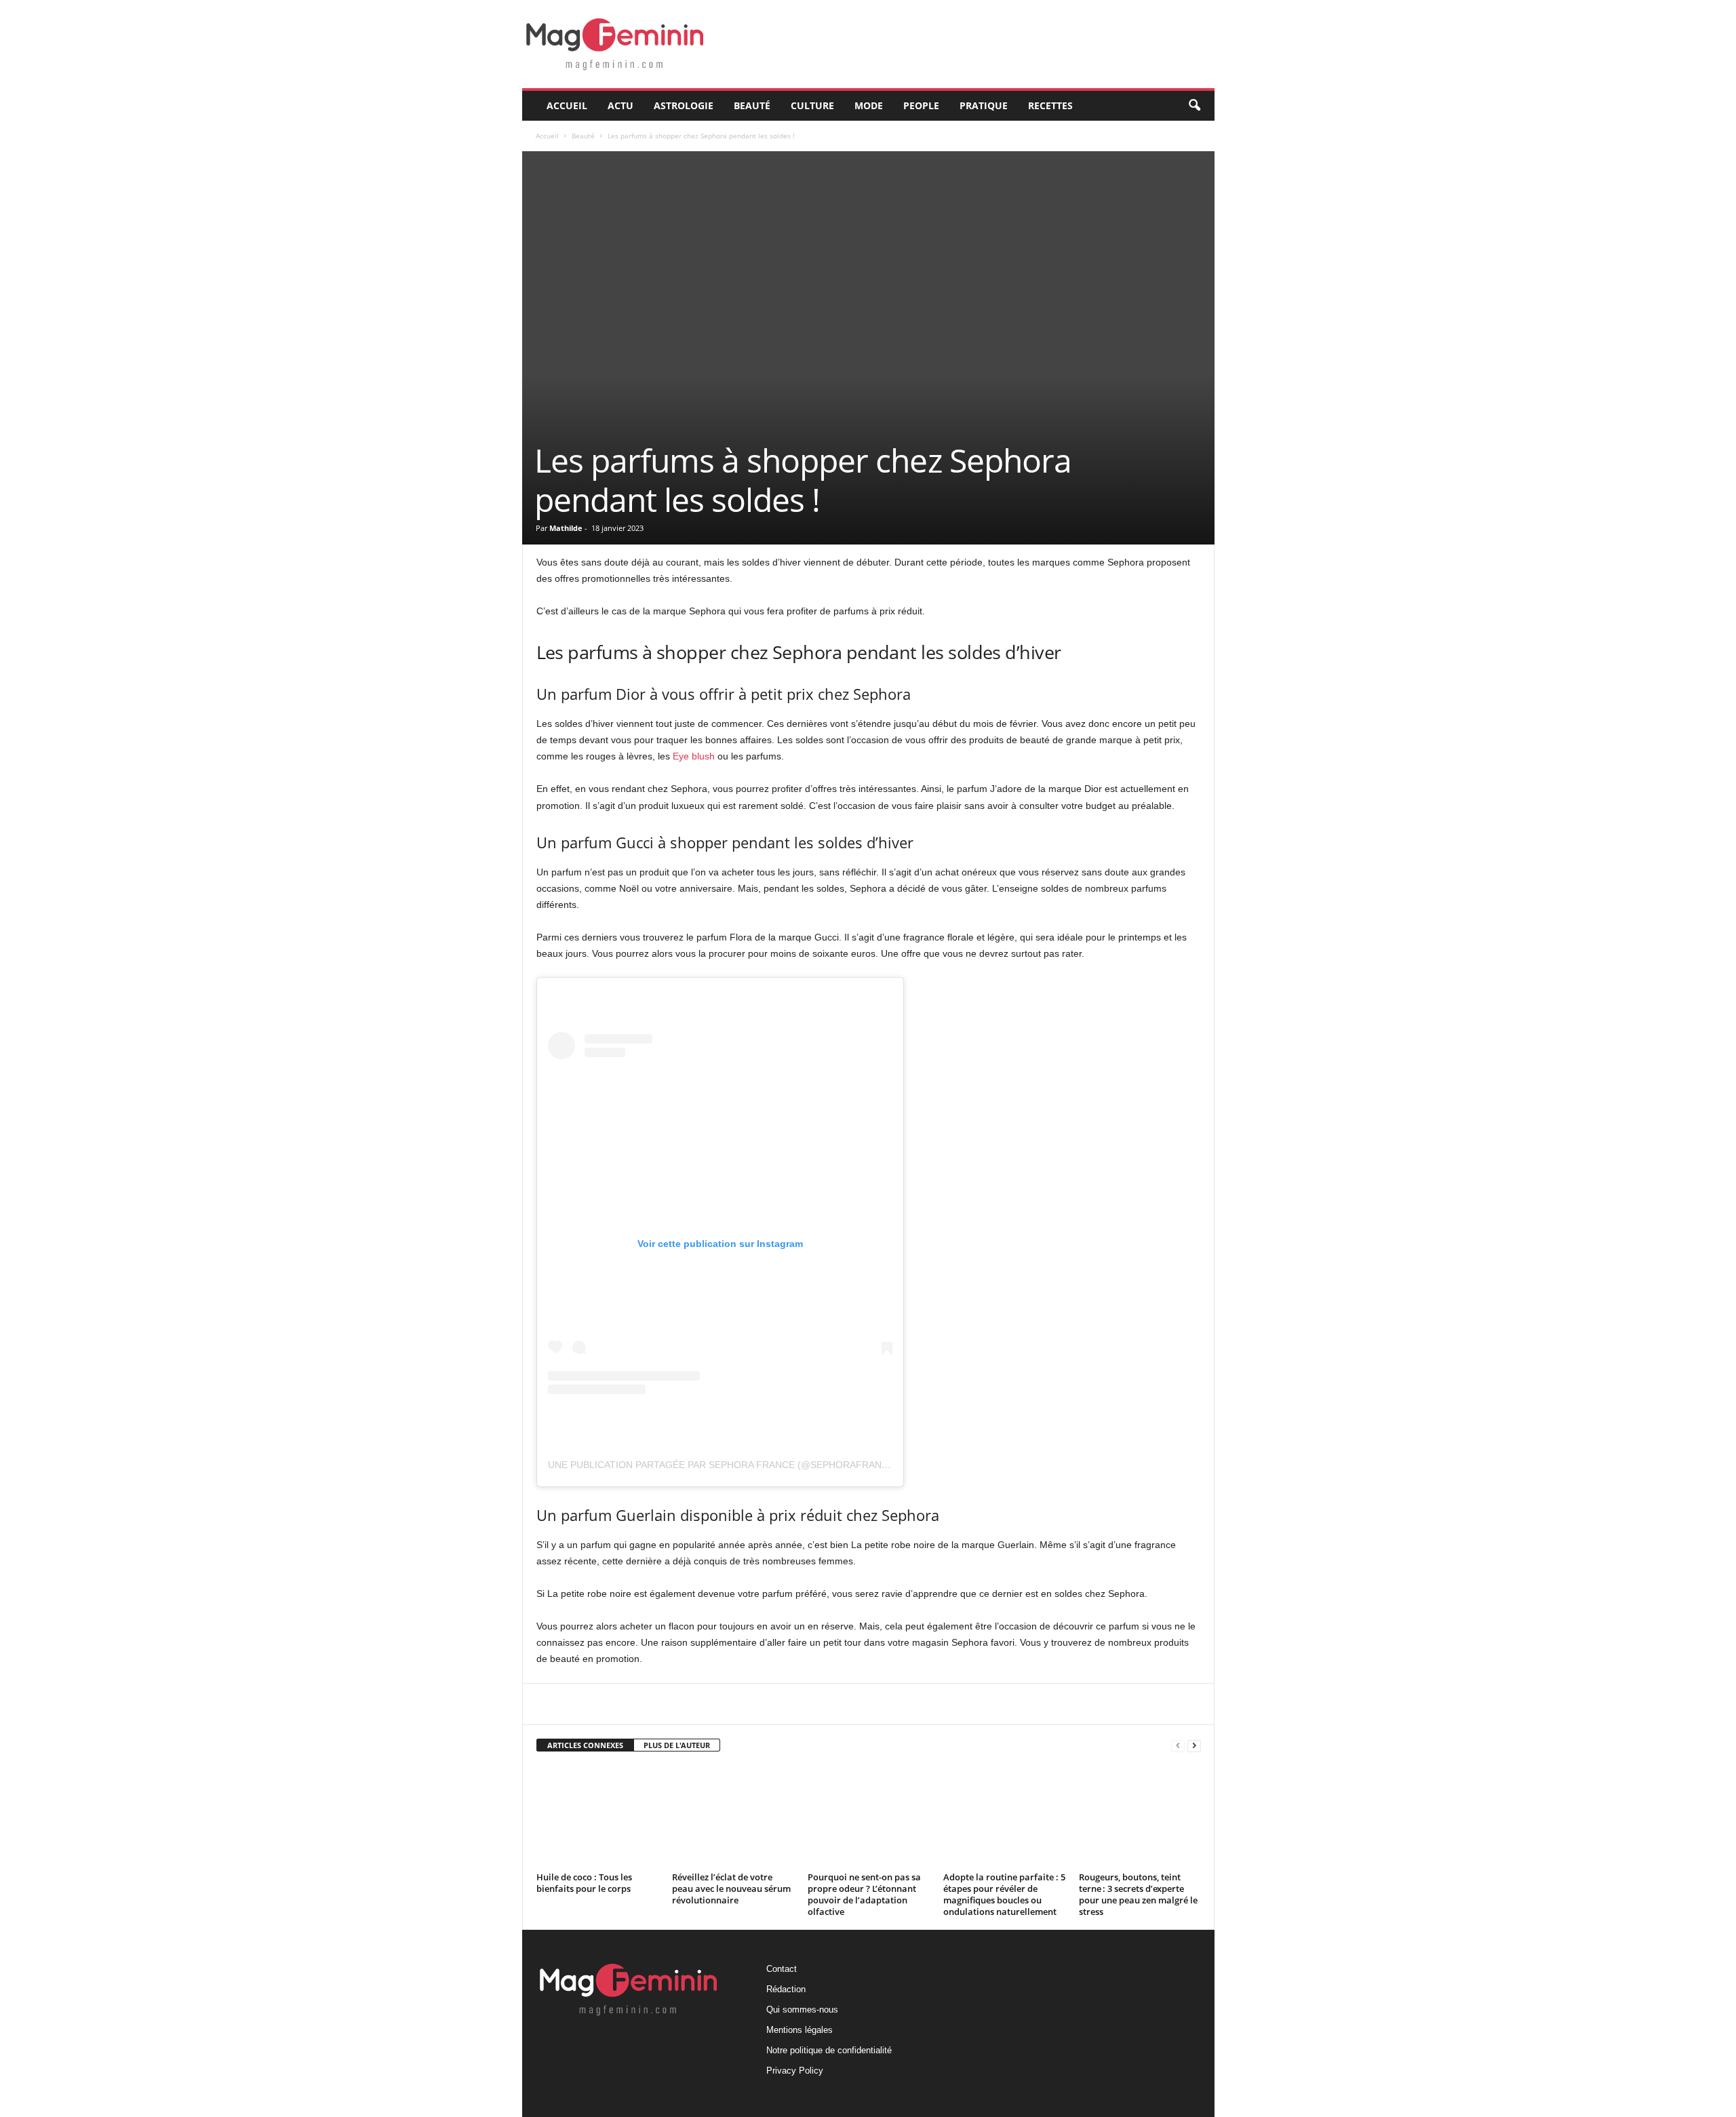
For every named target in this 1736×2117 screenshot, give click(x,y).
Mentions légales (800, 2030)
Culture (812, 105)
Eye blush (694, 756)
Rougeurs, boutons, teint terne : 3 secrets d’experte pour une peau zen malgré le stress (1138, 1894)
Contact (782, 1969)
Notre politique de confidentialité (829, 2050)
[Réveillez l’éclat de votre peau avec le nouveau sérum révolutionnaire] (733, 1817)
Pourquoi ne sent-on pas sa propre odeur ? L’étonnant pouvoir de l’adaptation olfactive (864, 1894)
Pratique (984, 105)
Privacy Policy (795, 2071)
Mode (869, 105)
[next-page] (1194, 1746)
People (921, 105)
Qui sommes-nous (802, 2010)
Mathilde (566, 528)
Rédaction (786, 1989)
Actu (620, 105)
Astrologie (684, 105)
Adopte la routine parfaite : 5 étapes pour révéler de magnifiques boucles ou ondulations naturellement (1004, 1894)
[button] (1194, 106)
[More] (859, 1704)
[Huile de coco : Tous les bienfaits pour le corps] (597, 1817)
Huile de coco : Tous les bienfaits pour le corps (584, 1883)
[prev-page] (1178, 1746)
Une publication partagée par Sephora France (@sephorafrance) (723, 1465)
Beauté (752, 105)
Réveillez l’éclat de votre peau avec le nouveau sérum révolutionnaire (731, 1888)
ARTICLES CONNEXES (585, 1745)
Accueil (567, 105)
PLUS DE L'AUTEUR (677, 1745)
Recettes (1050, 105)
